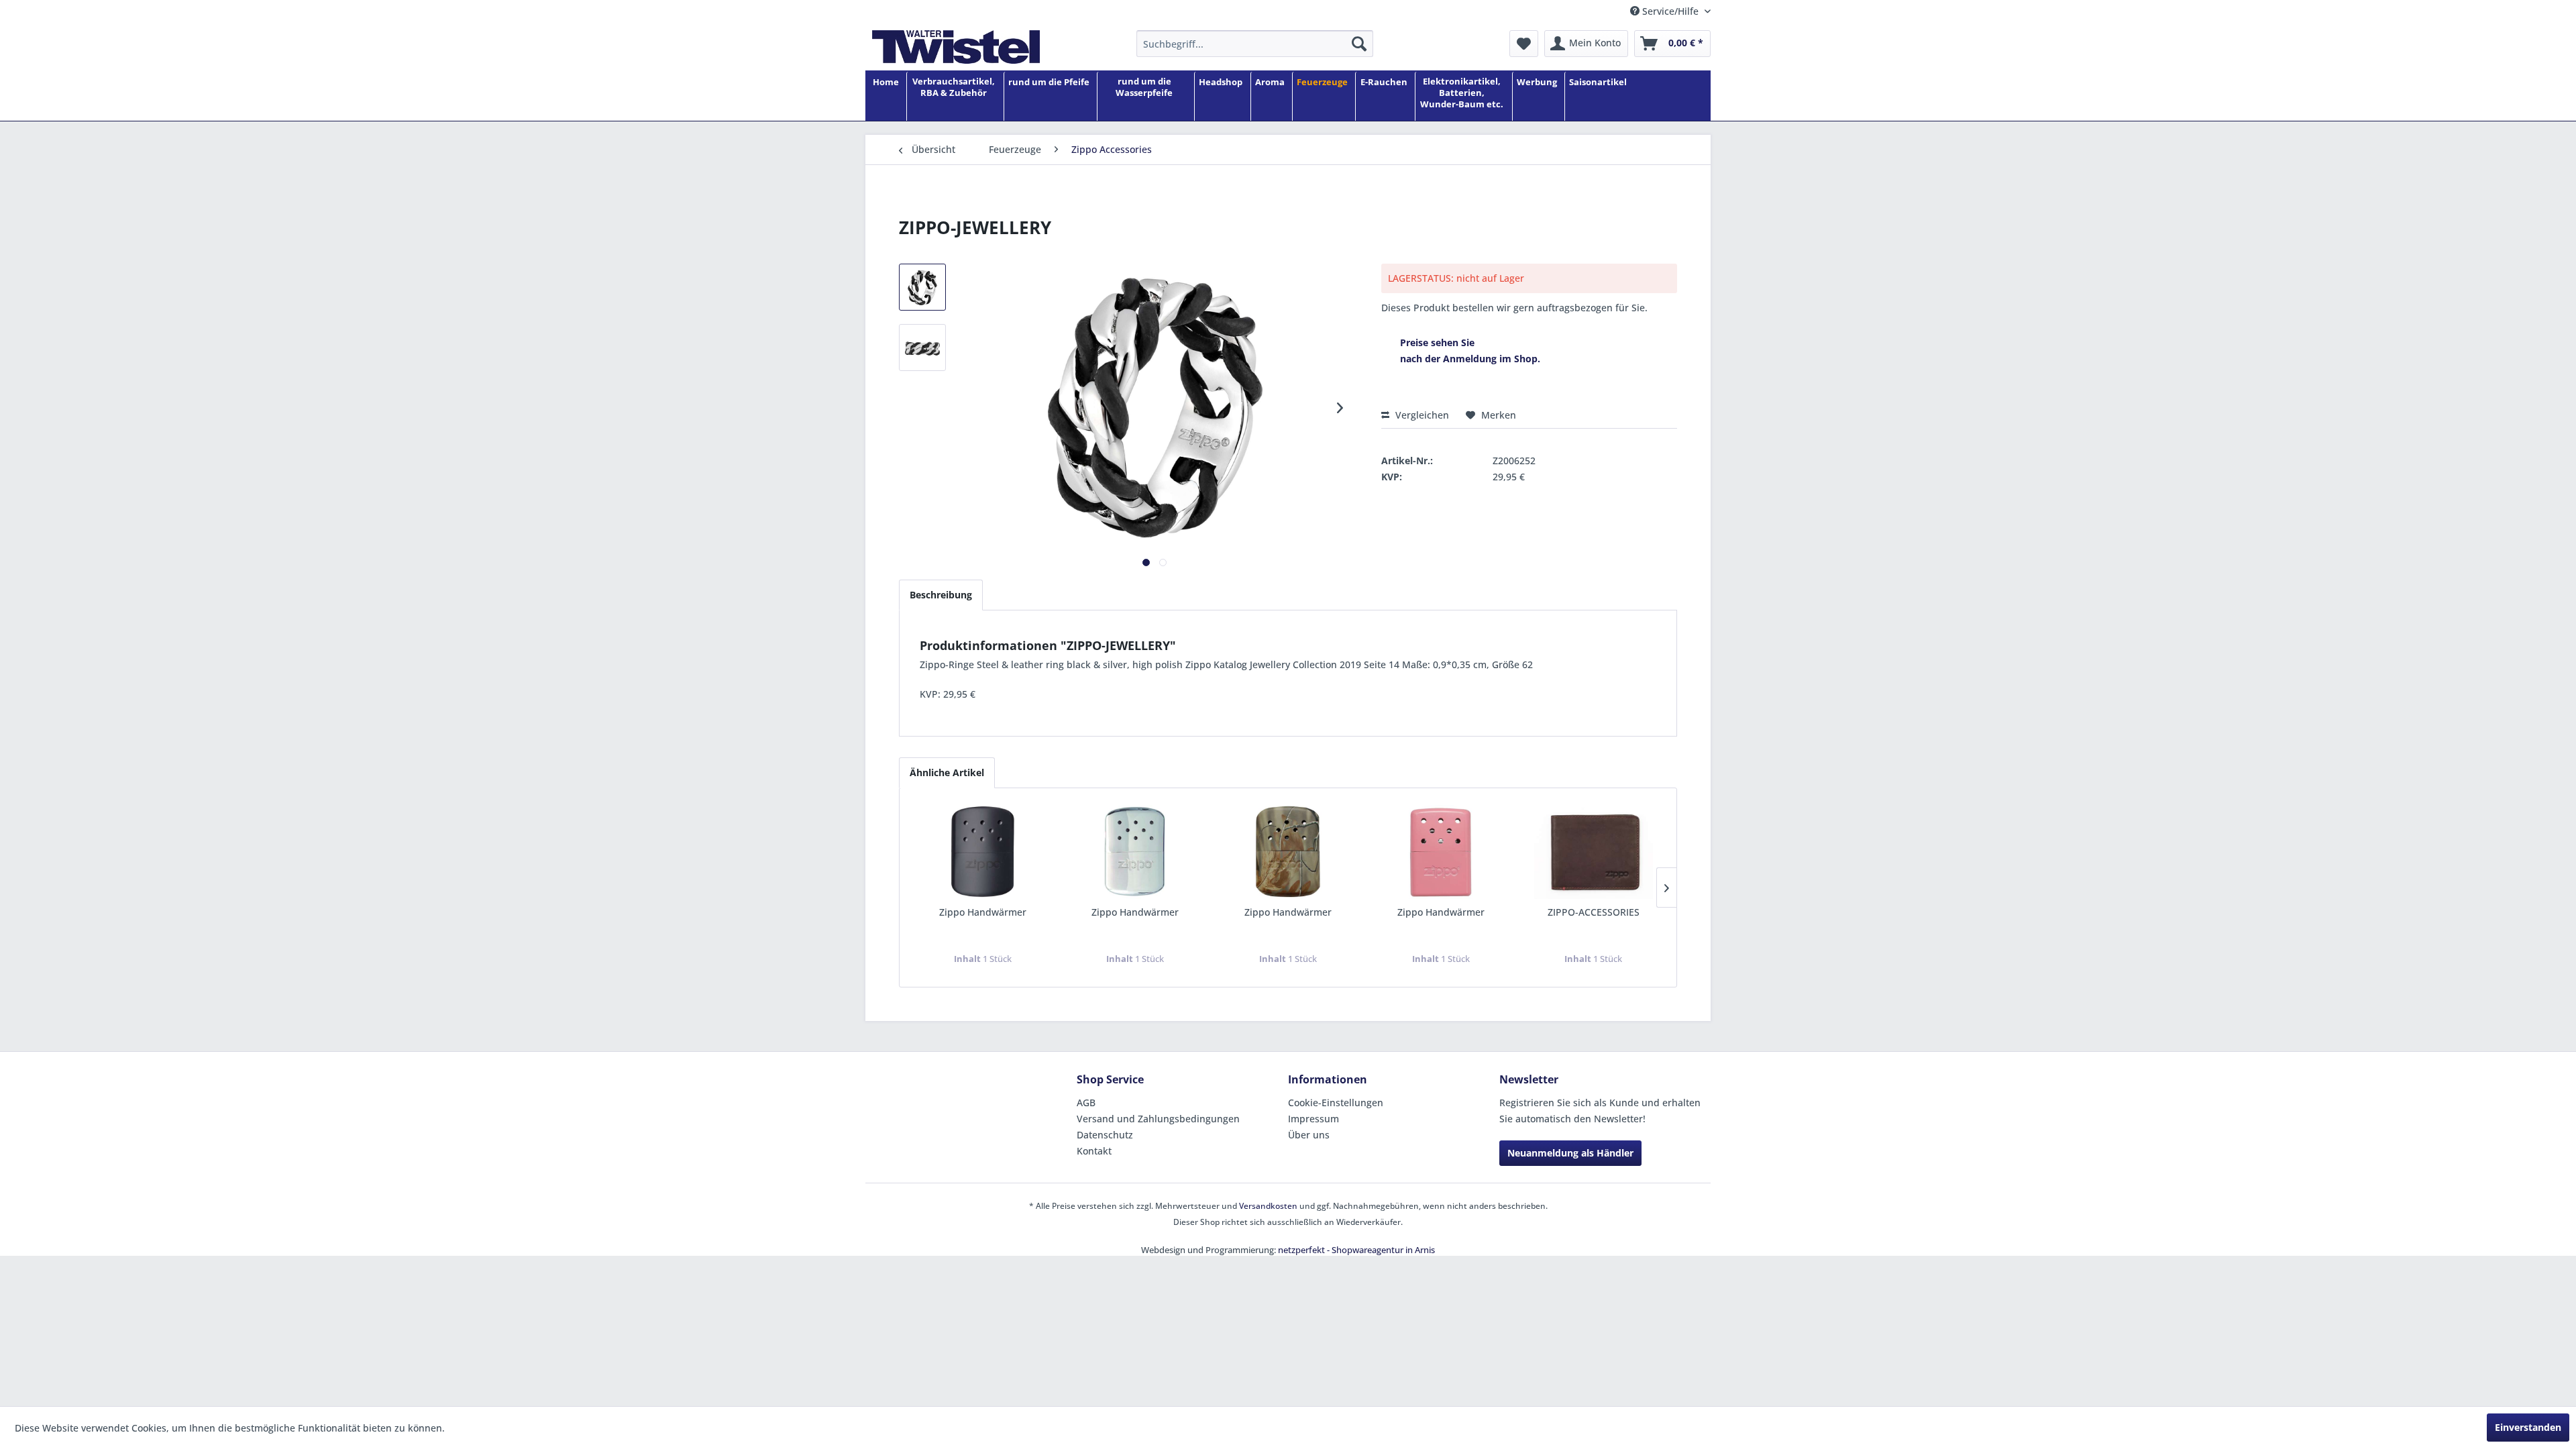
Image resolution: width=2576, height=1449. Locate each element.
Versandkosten (1268, 1206)
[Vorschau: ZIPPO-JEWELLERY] (922, 287)
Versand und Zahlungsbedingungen (1158, 1119)
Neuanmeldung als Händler (1570, 1153)
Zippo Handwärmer (983, 912)
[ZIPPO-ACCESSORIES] (1593, 852)
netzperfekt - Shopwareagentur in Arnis (1356, 1250)
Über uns (1309, 1135)
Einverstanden (2528, 1427)
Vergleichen (1421, 415)
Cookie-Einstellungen (1336, 1103)
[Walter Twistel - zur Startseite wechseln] (956, 47)
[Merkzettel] (1524, 44)
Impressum (1313, 1119)
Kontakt (1094, 1151)
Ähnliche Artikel (947, 772)
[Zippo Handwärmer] (983, 852)
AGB (1086, 1103)
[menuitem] (1255, 44)
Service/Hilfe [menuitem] (1670, 11)
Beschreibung (941, 595)
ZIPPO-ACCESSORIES (1594, 912)
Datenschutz (1105, 1135)
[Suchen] (1359, 44)
